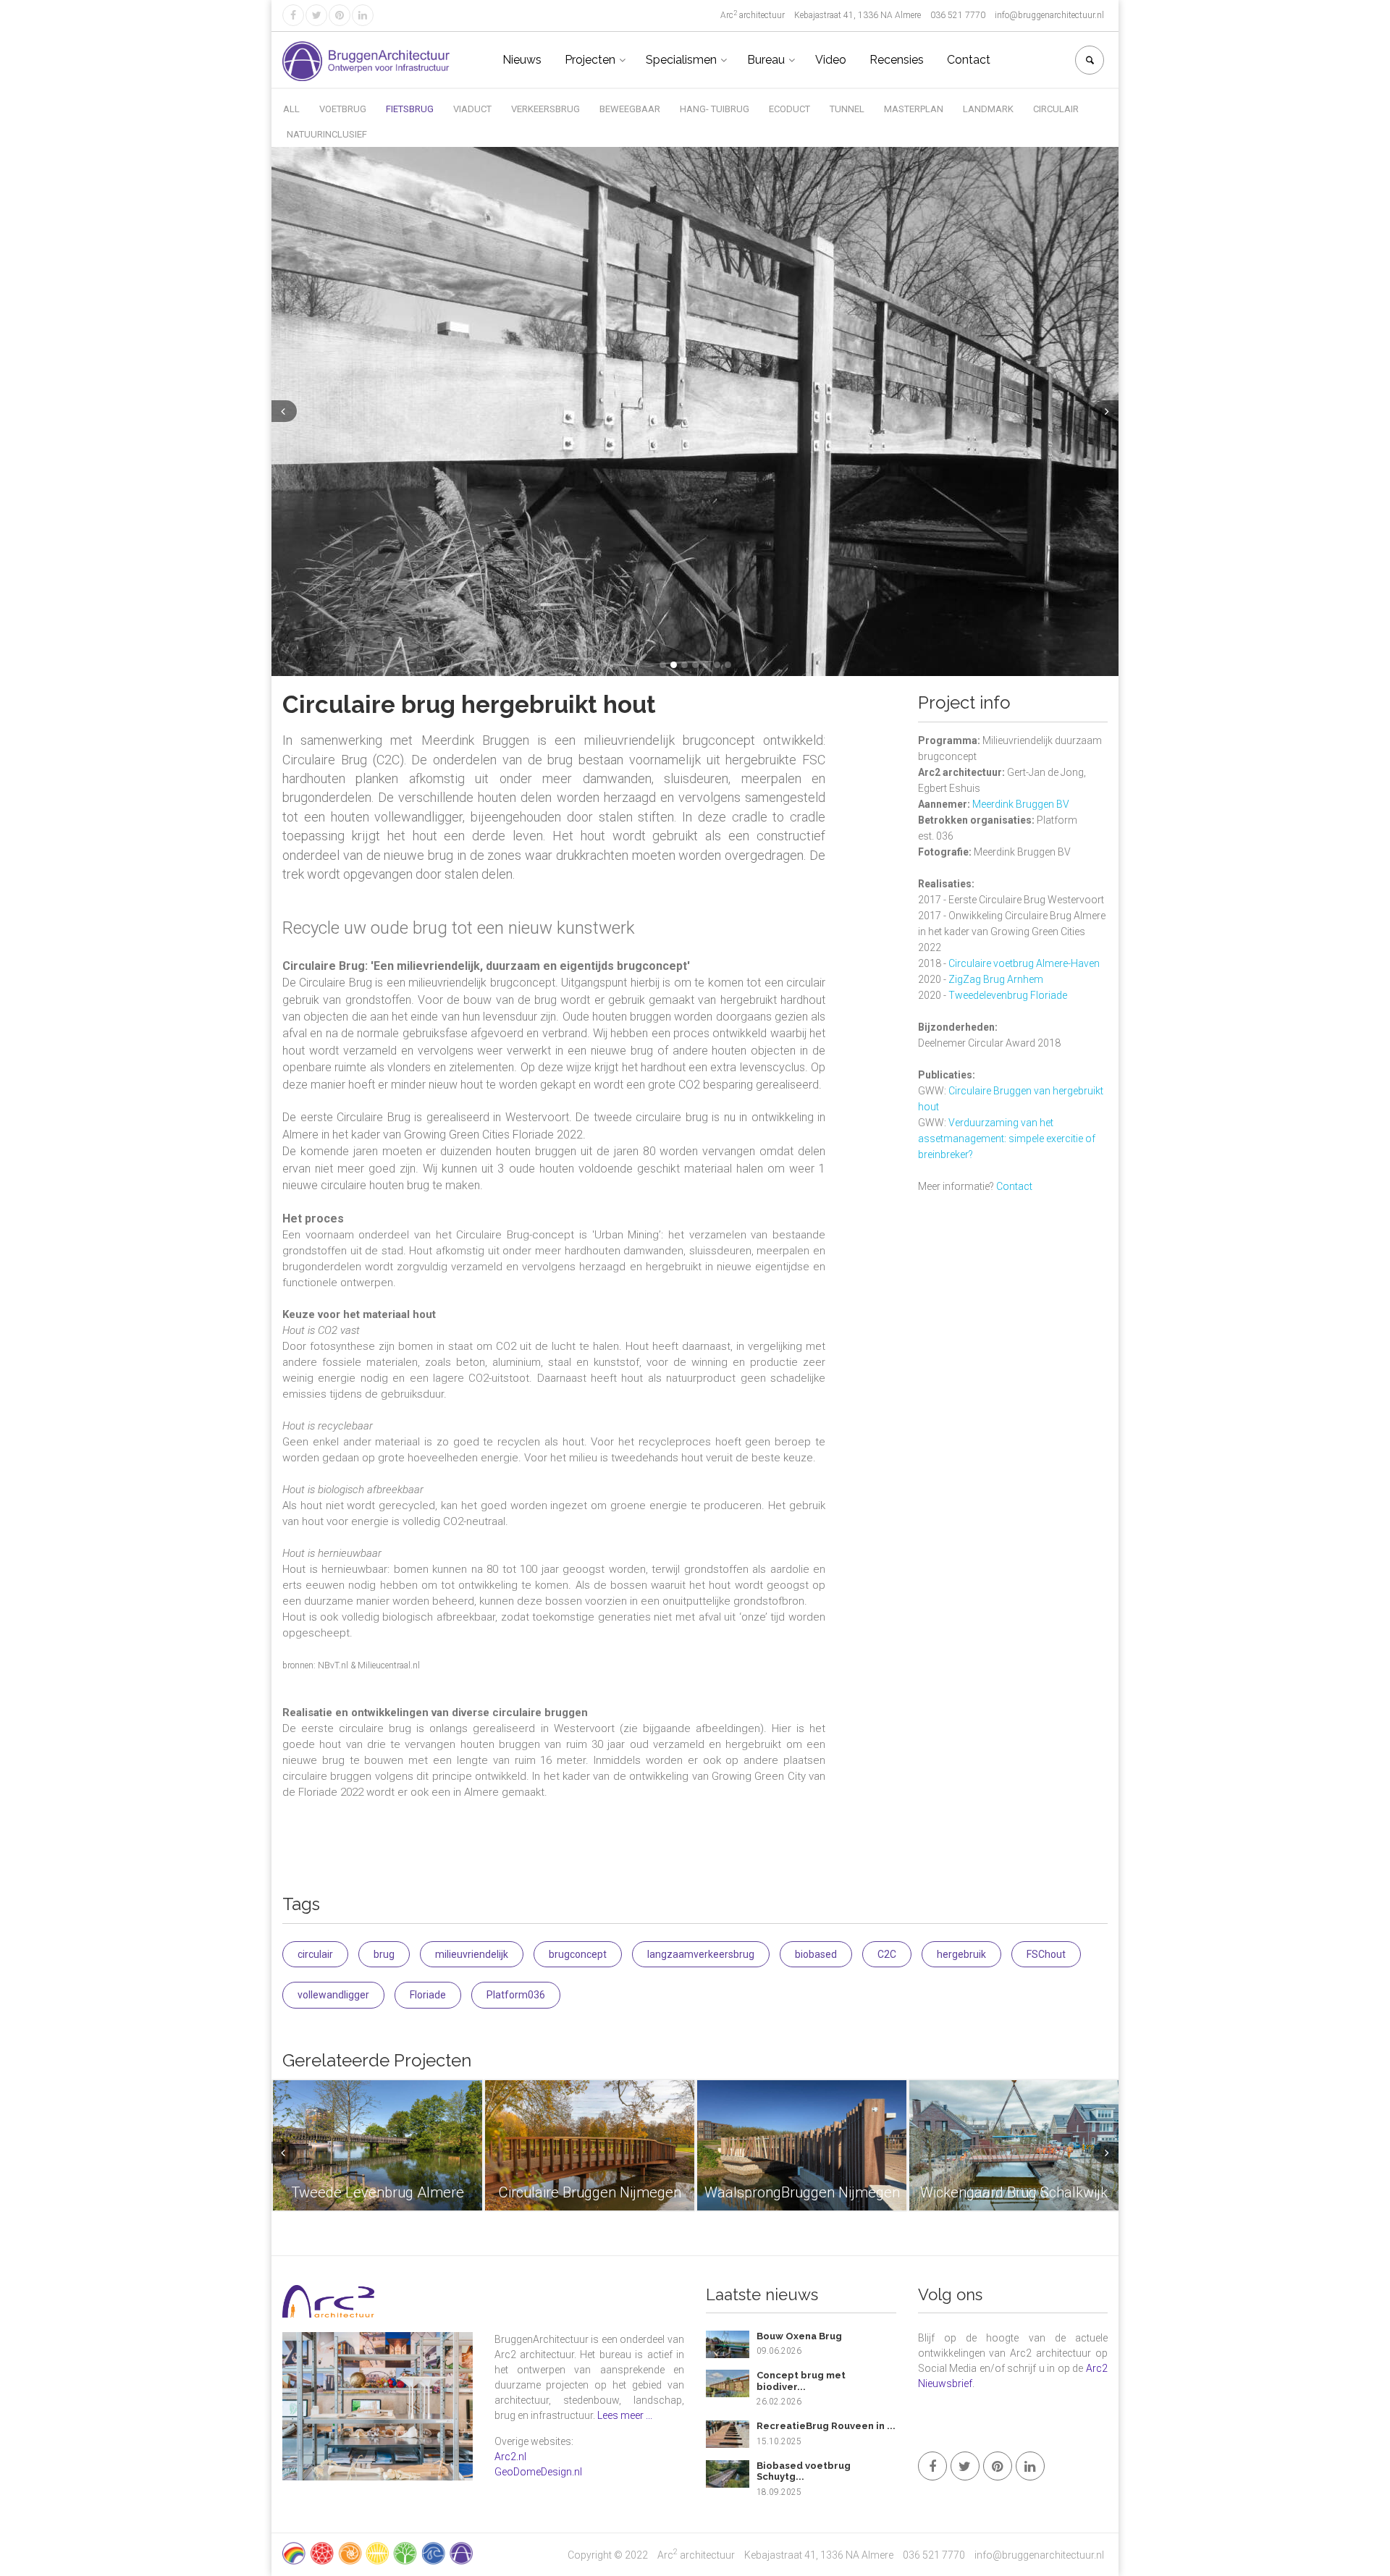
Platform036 (516, 1995)
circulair (315, 1954)
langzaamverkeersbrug (701, 1954)
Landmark (988, 109)
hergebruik (961, 1954)
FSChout (1046, 1954)
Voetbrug (343, 109)
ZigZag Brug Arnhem (996, 979)
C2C (887, 1954)
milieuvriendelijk (472, 1954)
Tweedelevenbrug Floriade (1008, 995)
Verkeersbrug (546, 109)
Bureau (766, 60)
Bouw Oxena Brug (799, 2336)
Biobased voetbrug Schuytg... (804, 2471)
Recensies (897, 60)
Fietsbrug (410, 109)
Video (831, 60)
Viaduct (472, 109)
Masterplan (914, 109)
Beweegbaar (630, 109)
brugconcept (578, 1954)
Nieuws (522, 60)
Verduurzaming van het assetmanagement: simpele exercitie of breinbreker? (1007, 1139)
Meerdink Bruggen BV (1021, 804)
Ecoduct (789, 109)
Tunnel (847, 109)
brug (384, 1954)
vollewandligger (333, 1995)
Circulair (1056, 109)
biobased (816, 1954)
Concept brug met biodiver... (801, 2381)
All (291, 109)
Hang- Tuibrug (715, 109)
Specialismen (681, 60)
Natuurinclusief (327, 134)
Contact (969, 60)
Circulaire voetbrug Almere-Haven (1024, 963)
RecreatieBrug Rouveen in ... (826, 2426)
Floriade (428, 1995)
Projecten (590, 60)
